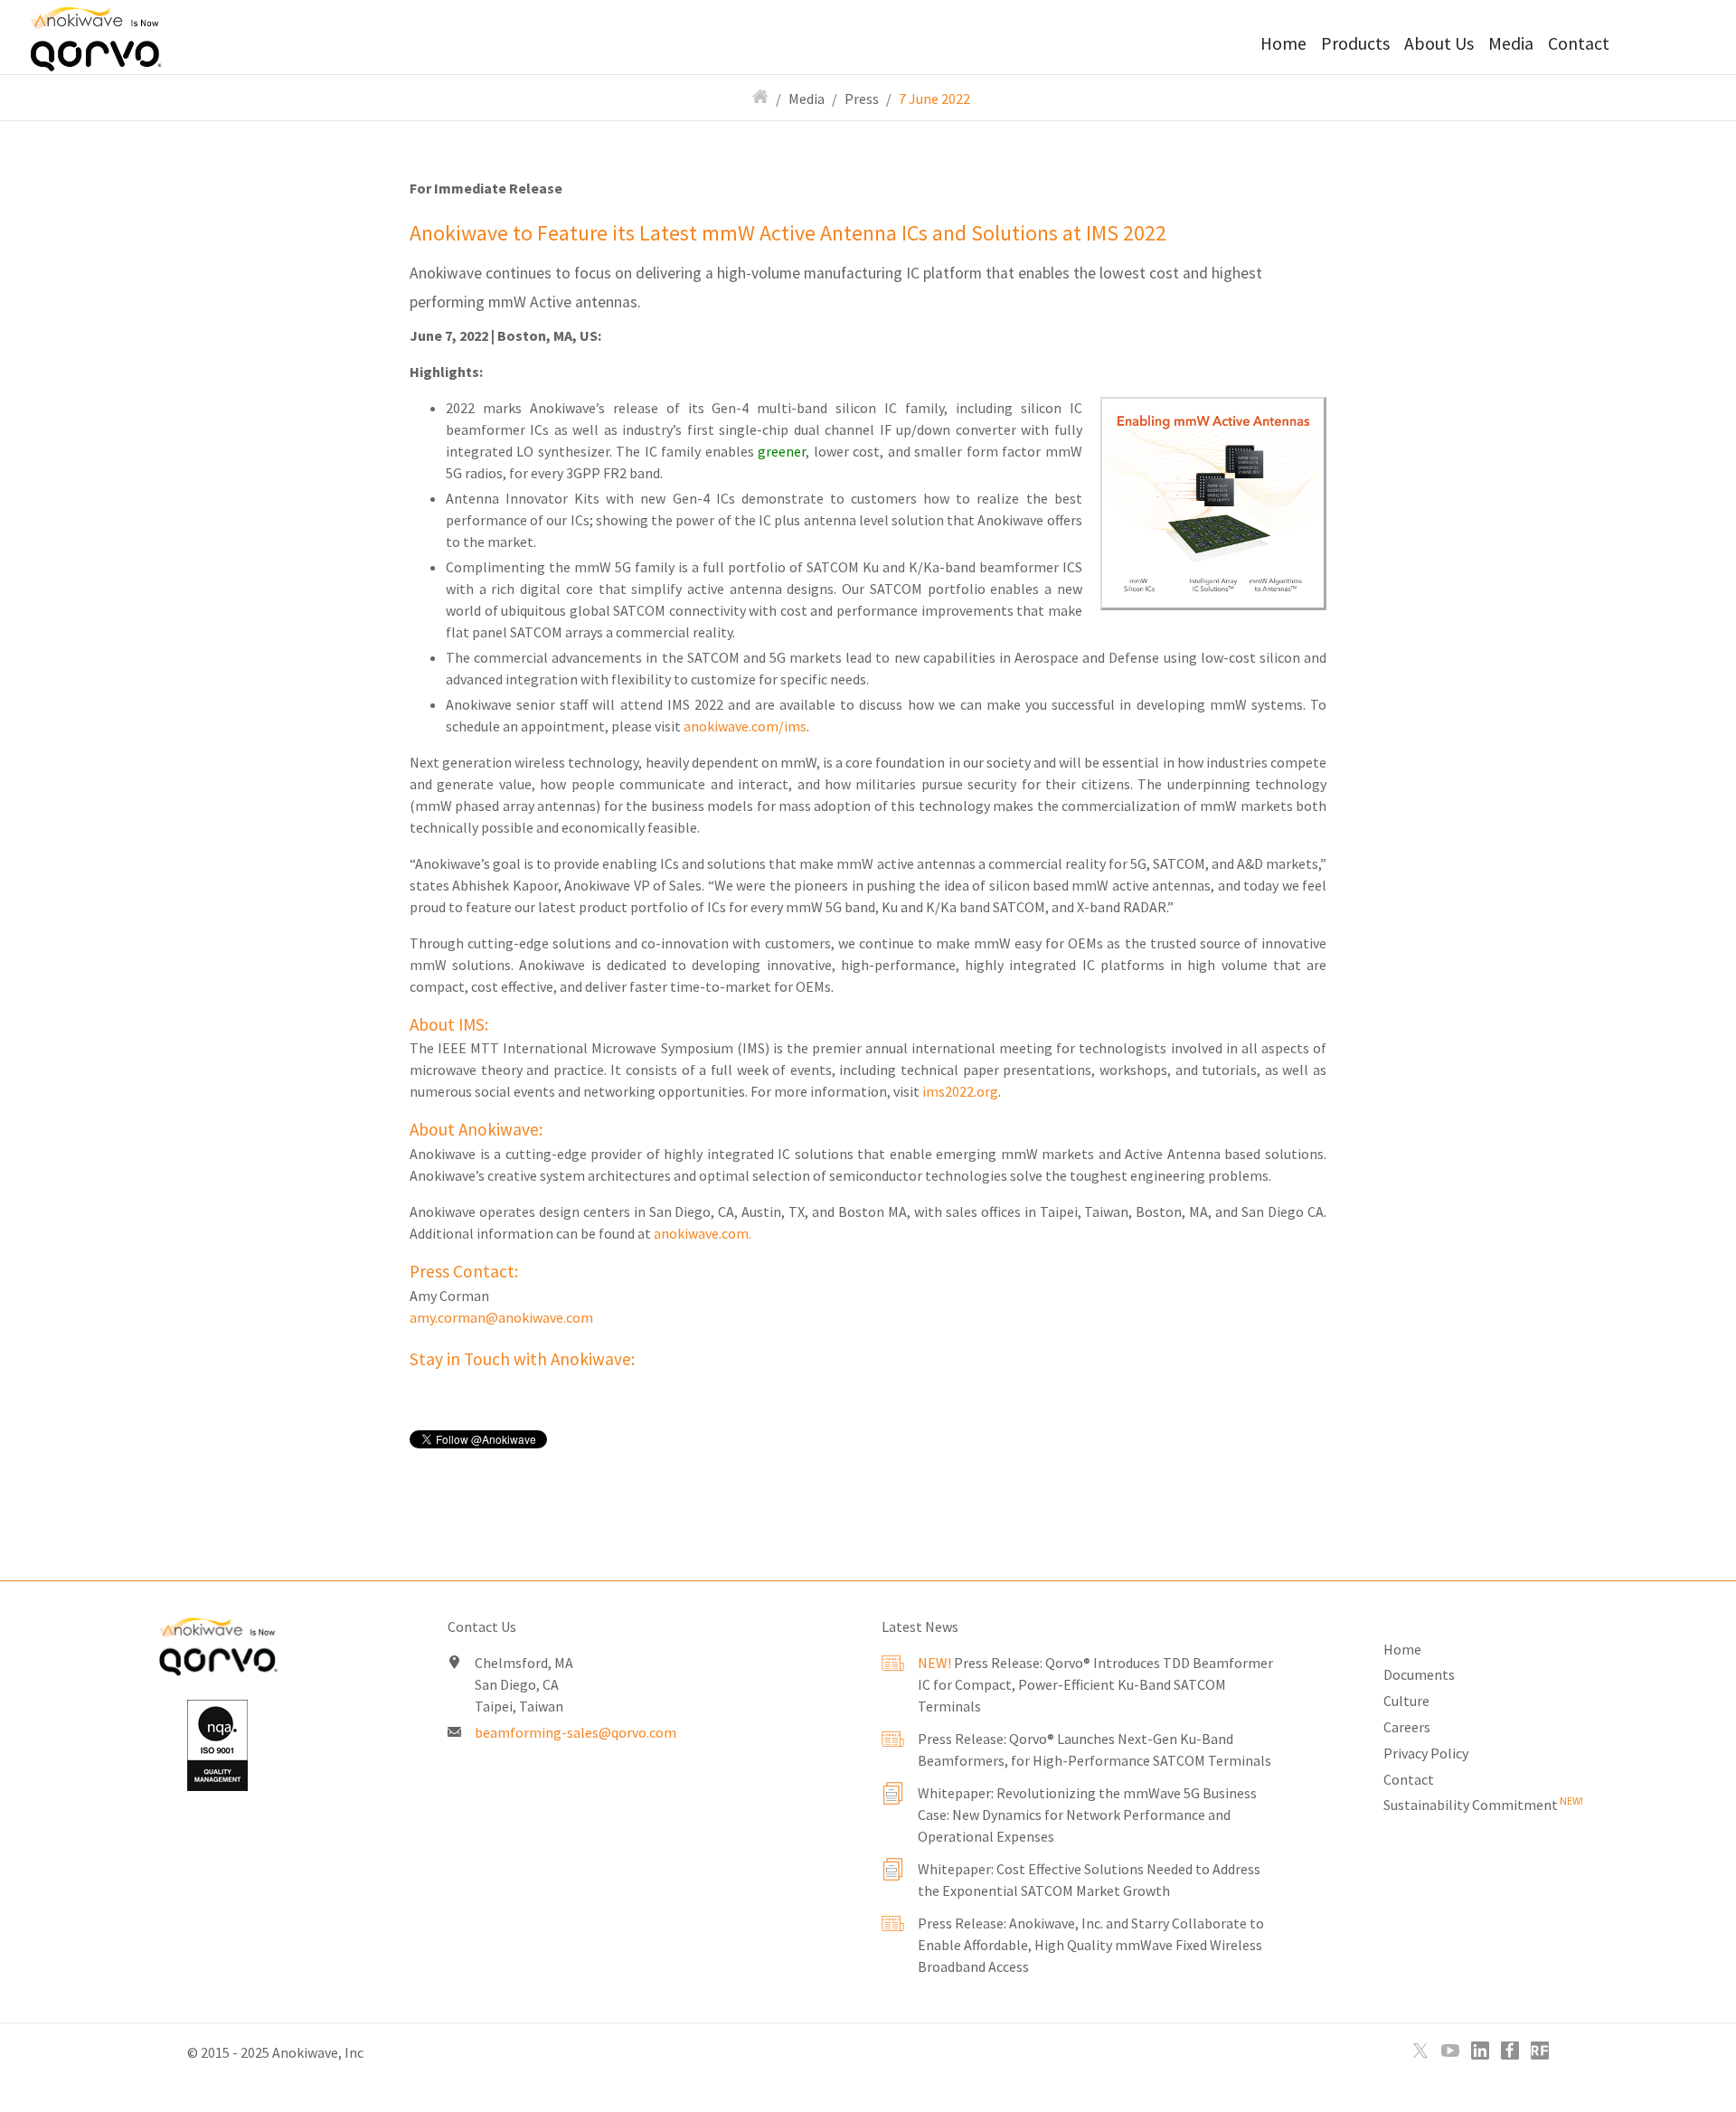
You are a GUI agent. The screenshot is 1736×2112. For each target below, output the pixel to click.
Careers (1407, 1727)
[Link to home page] (217, 1650)
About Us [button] (1439, 43)
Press (862, 99)
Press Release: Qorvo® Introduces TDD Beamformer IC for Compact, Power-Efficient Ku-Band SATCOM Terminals (1095, 1684)
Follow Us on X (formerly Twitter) (1420, 2051)
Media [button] (1511, 43)
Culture (1406, 1701)
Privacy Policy (1426, 1753)
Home (1283, 43)
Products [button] (1355, 43)
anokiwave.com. (703, 1233)
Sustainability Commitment (1483, 1805)
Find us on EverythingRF (1540, 2051)
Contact (1579, 43)
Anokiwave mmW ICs (123, 37)
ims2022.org (960, 1091)
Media (807, 99)
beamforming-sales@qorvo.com (576, 1732)
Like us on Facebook (1510, 2051)
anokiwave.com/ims (745, 726)
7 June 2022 (934, 99)
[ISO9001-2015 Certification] (217, 1745)
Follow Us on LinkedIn (1480, 2051)
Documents (1419, 1674)
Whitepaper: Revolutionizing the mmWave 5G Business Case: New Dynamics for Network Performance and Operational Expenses (1087, 1815)
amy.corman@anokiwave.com (501, 1317)
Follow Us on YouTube (1450, 2051)
